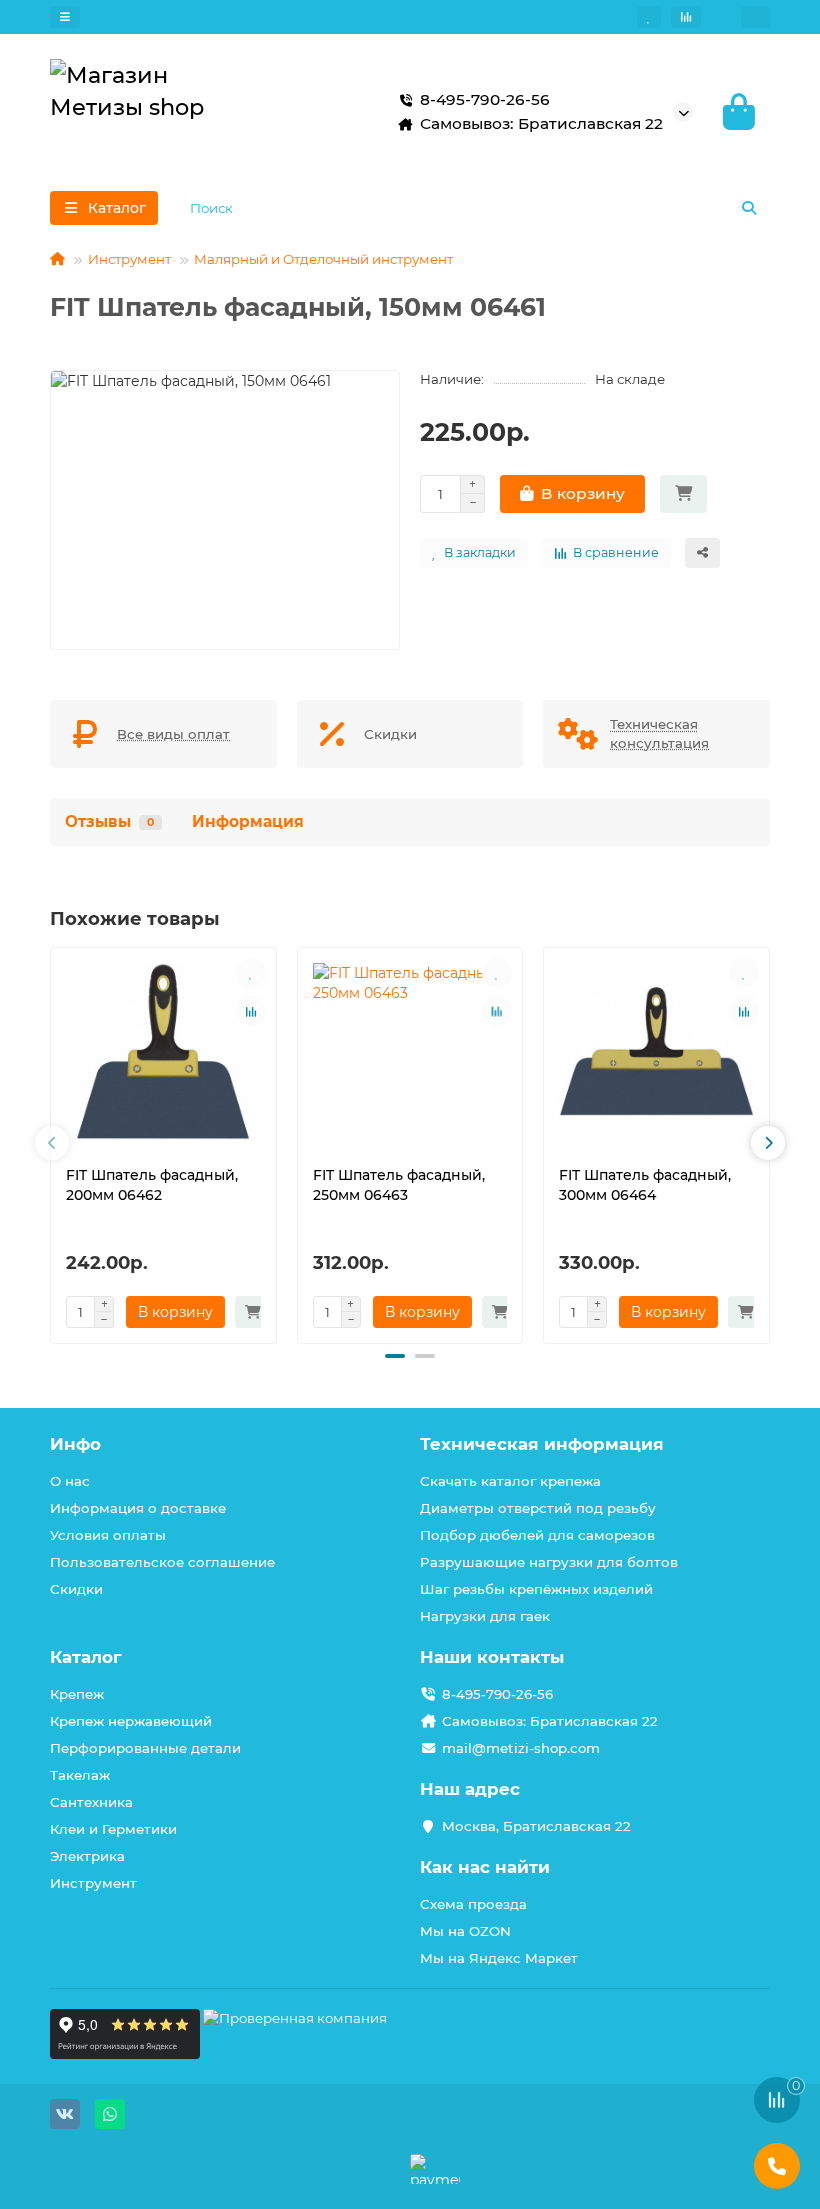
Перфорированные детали (145, 1748)
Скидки (76, 1589)
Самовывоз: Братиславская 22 (550, 1721)
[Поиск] (749, 208)
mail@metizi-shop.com (521, 1748)
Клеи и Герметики (113, 1829)
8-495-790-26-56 (497, 1694)
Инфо (75, 1444)
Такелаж (80, 1775)
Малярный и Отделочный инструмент (323, 259)
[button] (52, 1143)
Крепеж (77, 1694)
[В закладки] (251, 973)
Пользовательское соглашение (162, 1562)
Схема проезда (473, 1904)
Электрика (87, 1856)
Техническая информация (542, 1444)
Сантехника (91, 1802)
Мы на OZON (465, 1931)
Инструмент (129, 259)
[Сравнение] (686, 17)
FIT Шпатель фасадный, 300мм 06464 (645, 1185)
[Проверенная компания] (295, 2054)
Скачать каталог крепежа (510, 1481)
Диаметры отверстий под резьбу (538, 1508)
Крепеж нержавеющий (131, 1721)
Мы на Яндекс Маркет (499, 1958)
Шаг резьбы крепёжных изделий (536, 1589)
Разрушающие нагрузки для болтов (549, 1562)
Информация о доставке (138, 1508)
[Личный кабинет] (755, 17)
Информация (248, 821)
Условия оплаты (108, 1535)
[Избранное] (649, 17)
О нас (70, 1481)
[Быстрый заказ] (683, 494)
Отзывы (109, 821)
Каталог (86, 1657)
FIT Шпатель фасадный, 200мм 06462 (152, 1185)
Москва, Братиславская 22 (536, 1826)
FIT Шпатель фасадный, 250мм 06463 (399, 1185)
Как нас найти (485, 1867)
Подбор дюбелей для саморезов (537, 1535)
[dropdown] (65, 17)
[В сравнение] (251, 1011)
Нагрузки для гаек (485, 1616)
